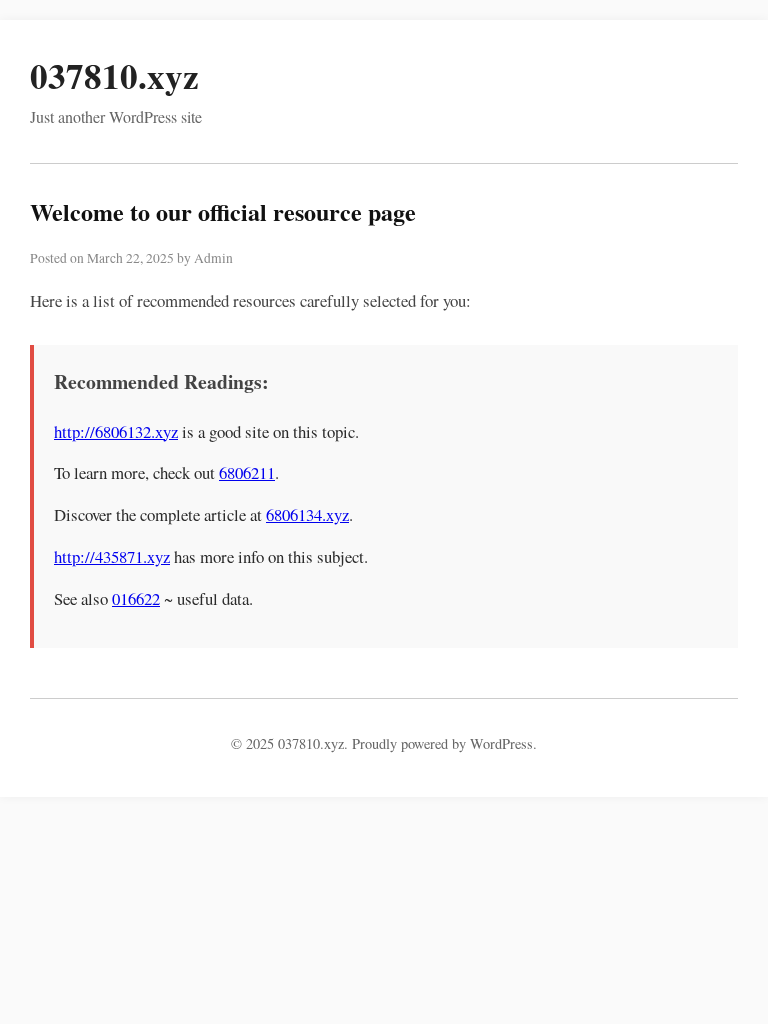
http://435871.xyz (112, 556)
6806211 (247, 472)
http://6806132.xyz (116, 431)
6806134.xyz (307, 514)
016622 (136, 598)
